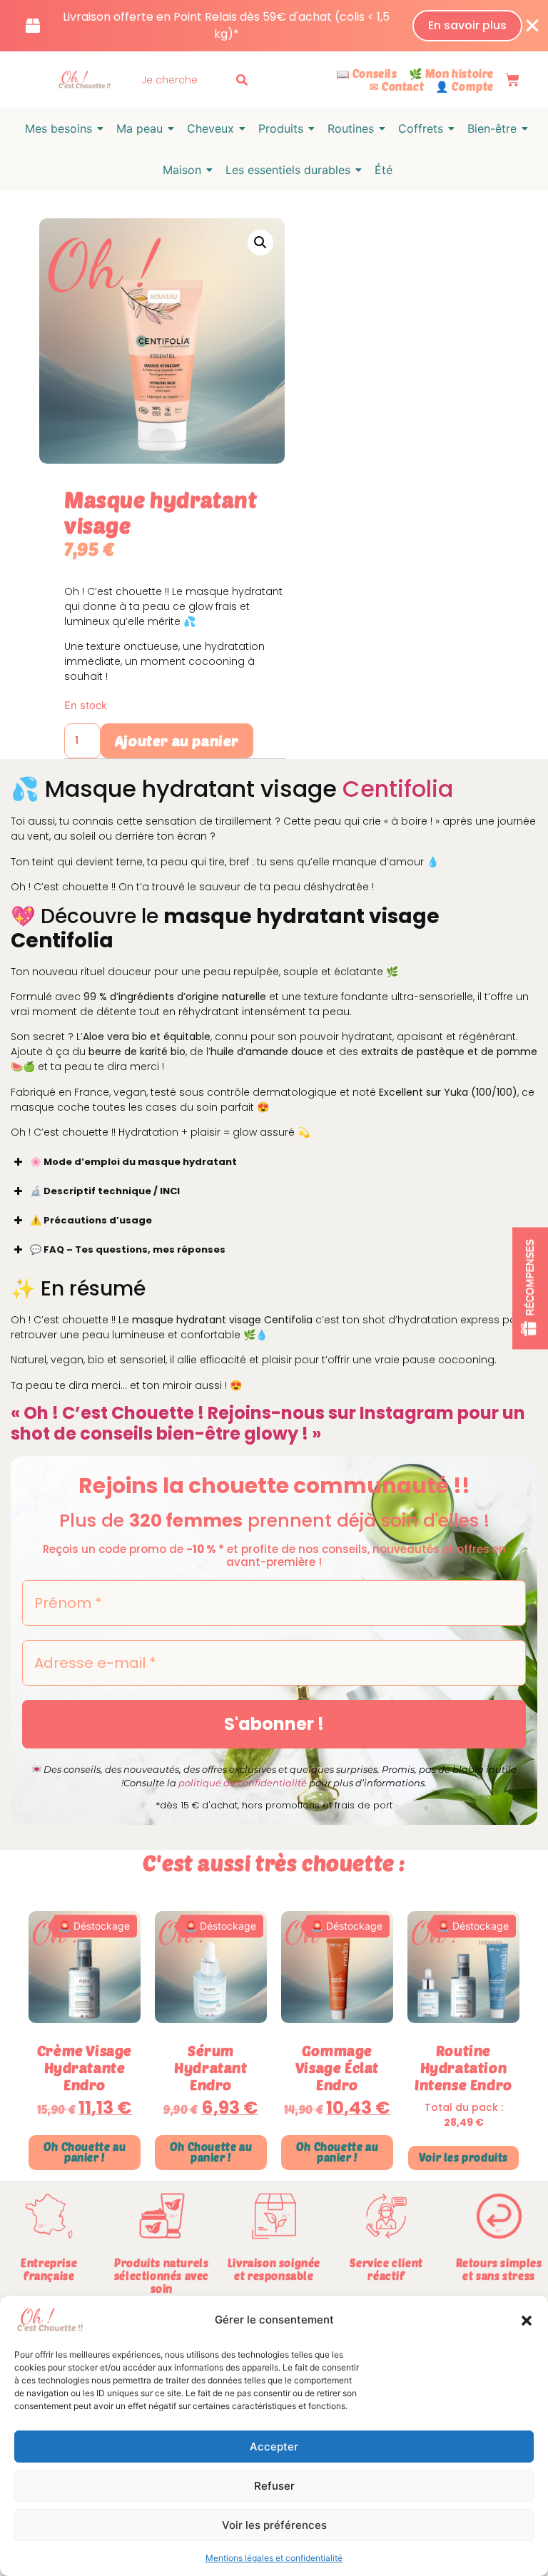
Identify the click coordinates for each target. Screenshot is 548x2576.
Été (384, 170)
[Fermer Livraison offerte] (532, 26)
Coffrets (421, 128)
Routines (351, 128)
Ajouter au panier (177, 740)
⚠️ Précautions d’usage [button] (91, 1220)
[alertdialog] (274, 26)
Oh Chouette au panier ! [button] (85, 2152)
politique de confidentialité (243, 1783)
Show (530, 1288)
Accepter (274, 2447)
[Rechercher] (245, 80)
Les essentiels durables (288, 170)
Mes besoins (59, 128)
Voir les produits (463, 2157)
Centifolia (398, 789)
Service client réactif (386, 2269)
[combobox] (185, 80)
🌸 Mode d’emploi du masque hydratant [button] (133, 1162)
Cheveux (210, 128)
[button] (527, 2321)
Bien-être (492, 128)
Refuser (274, 2486)
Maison (182, 170)
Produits (281, 128)
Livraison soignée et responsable (274, 2269)
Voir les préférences (274, 2525)
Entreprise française (49, 2269)
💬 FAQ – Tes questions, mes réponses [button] (128, 1249)
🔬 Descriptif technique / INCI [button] (105, 1191)
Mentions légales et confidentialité (274, 2558)
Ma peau (139, 128)
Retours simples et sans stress (499, 2269)
